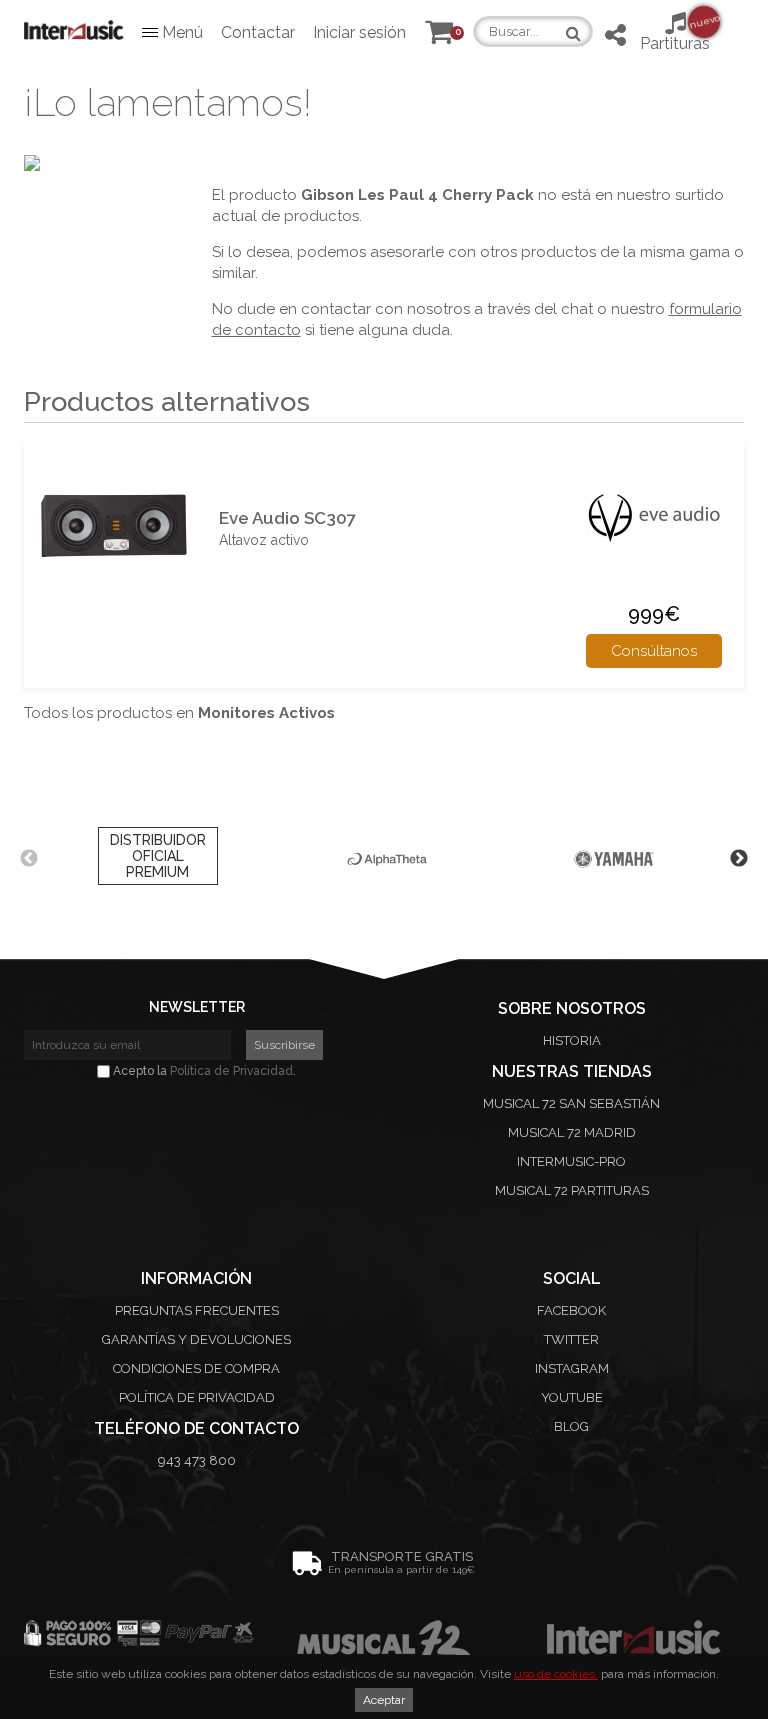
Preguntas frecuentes (197, 1310)
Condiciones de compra (196, 1368)
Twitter (571, 1339)
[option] (157, 859)
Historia (572, 1040)
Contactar (258, 32)
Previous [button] (29, 859)
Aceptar (384, 1700)
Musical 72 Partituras (572, 1190)
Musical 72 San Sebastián (571, 1103)
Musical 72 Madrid (572, 1132)
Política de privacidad (197, 1397)
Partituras (675, 32)
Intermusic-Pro (571, 1161)
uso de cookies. (556, 1674)
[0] (439, 36)
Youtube (572, 1397)
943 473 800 (197, 1460)
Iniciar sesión (359, 32)
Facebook (571, 1310)
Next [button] (739, 859)
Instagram (572, 1368)
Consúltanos (654, 651)
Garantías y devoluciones (196, 1339)
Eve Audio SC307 (287, 518)
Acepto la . (203, 1071)
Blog (571, 1426)
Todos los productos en (179, 713)
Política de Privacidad (231, 1071)
